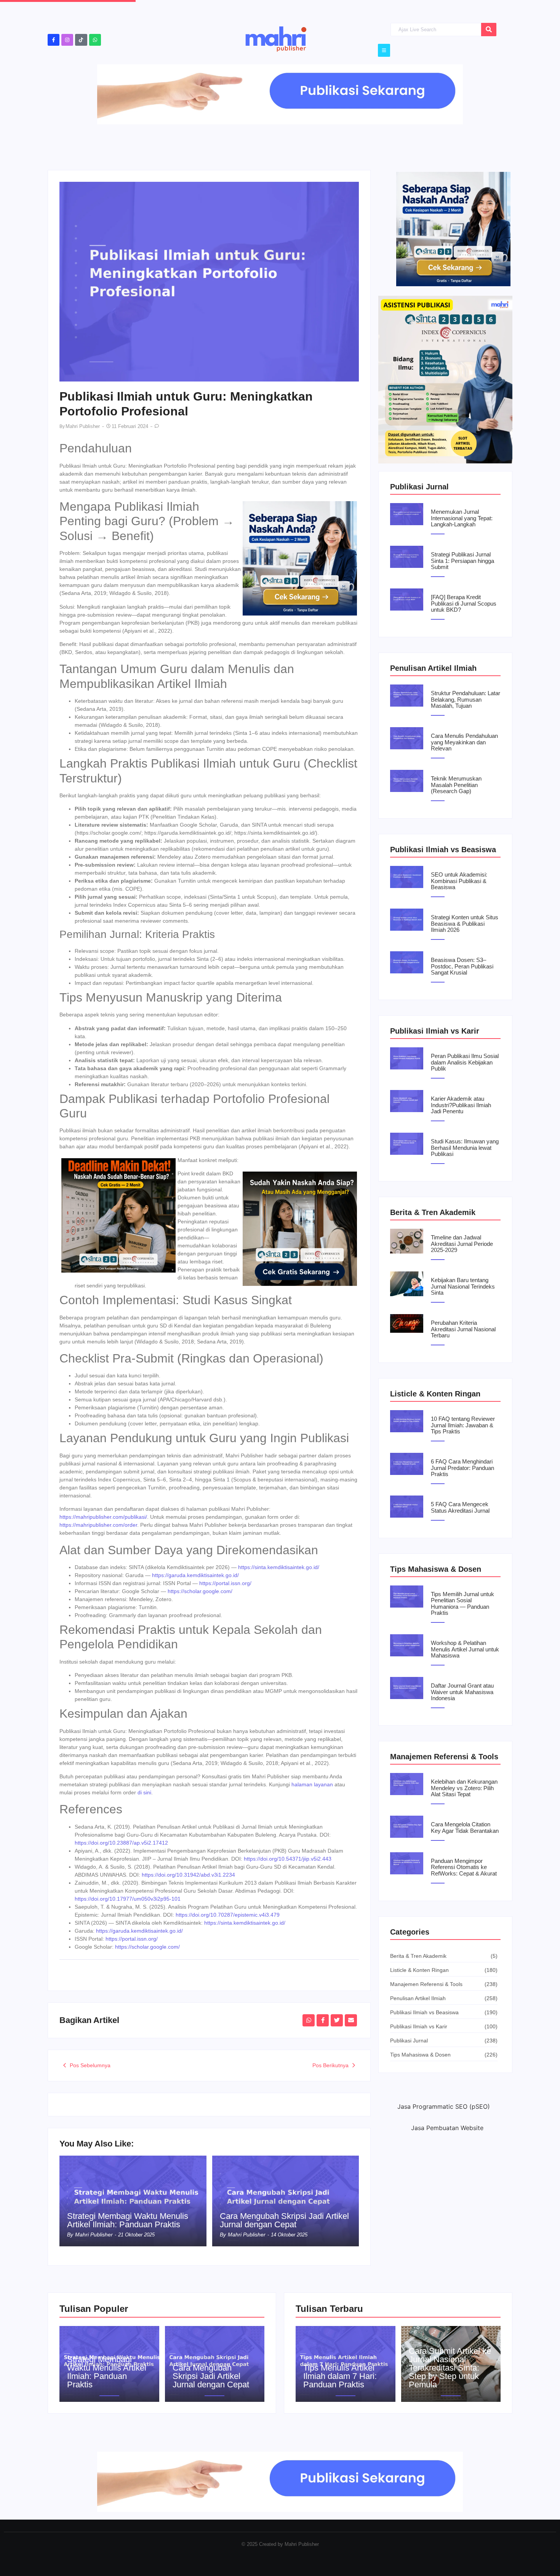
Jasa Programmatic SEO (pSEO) (444, 2106)
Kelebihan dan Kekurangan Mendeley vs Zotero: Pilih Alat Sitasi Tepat (464, 1788)
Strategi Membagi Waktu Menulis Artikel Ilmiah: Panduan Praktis (128, 2220)
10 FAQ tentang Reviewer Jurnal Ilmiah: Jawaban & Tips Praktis (463, 1425)
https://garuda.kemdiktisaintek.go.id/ (195, 1575)
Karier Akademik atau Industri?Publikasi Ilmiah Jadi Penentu (461, 1105)
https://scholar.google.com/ (200, 1591)
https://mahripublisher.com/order (98, 1525)
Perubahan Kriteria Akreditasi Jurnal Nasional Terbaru (463, 1329)
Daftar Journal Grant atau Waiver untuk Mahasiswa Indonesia (462, 1692)
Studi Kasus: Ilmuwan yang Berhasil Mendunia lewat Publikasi (465, 1148)
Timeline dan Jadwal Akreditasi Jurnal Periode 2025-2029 (462, 1244)
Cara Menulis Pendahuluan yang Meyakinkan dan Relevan (464, 742)
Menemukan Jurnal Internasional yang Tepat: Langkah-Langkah (462, 518)
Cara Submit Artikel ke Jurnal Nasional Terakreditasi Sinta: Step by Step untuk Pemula (450, 2368)
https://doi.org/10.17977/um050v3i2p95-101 (128, 1899)
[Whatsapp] (95, 40)
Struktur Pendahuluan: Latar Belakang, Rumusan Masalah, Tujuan (466, 700)
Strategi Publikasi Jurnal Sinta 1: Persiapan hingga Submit (462, 561)
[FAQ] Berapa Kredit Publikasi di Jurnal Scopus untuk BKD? (464, 604)
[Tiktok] (81, 40)
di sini (144, 1792)
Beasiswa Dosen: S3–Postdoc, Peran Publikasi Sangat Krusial (462, 966)
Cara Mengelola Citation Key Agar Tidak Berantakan (465, 1828)
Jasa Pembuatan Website (447, 2128)
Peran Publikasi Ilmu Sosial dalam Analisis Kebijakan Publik (465, 1062)
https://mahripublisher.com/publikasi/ (103, 1517)
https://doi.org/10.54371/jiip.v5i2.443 (288, 1859)
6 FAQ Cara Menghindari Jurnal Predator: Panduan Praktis (462, 1468)
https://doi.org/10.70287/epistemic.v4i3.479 (228, 1915)
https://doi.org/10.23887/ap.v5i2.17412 (121, 1843)
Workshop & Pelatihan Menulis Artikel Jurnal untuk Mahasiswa (465, 1649)
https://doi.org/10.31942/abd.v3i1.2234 (188, 1875)
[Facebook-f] (54, 40)
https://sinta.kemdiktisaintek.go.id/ (279, 1567)
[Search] (489, 30)
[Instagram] (67, 40)
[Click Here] (384, 50)
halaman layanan (312, 1784)
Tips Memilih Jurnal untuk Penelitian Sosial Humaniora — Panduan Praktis (462, 1604)
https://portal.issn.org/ (225, 1583)
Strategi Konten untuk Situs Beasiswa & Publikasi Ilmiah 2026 (465, 924)
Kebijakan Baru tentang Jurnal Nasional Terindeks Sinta (463, 1286)
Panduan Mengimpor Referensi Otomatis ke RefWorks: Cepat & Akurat (464, 1867)
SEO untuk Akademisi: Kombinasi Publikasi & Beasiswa (459, 881)
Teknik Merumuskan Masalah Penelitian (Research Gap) (456, 785)
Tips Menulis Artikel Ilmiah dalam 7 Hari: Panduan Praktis (340, 2376)
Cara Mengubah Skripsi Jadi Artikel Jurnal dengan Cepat (284, 2220)
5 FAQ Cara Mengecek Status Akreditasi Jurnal (460, 1508)
